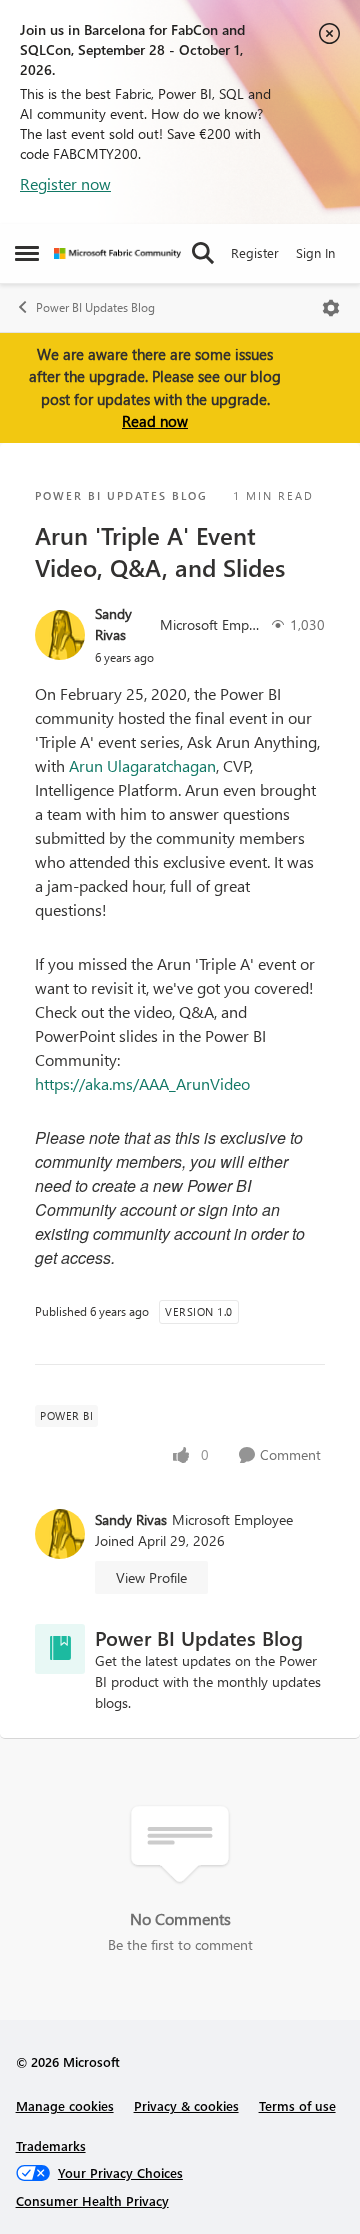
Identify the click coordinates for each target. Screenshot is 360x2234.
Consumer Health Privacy (92, 2200)
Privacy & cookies (186, 2105)
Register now (65, 183)
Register (255, 252)
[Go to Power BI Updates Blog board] (60, 1649)
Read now (155, 421)
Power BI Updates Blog (95, 307)
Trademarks (51, 2145)
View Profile (151, 1577)
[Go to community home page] (117, 253)
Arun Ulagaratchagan (142, 765)
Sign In (315, 252)
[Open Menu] (331, 308)
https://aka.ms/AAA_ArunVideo (142, 1083)
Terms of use (297, 2105)
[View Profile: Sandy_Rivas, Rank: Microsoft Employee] (60, 635)
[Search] (203, 253)
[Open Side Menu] (27, 253)
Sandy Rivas (113, 624)
